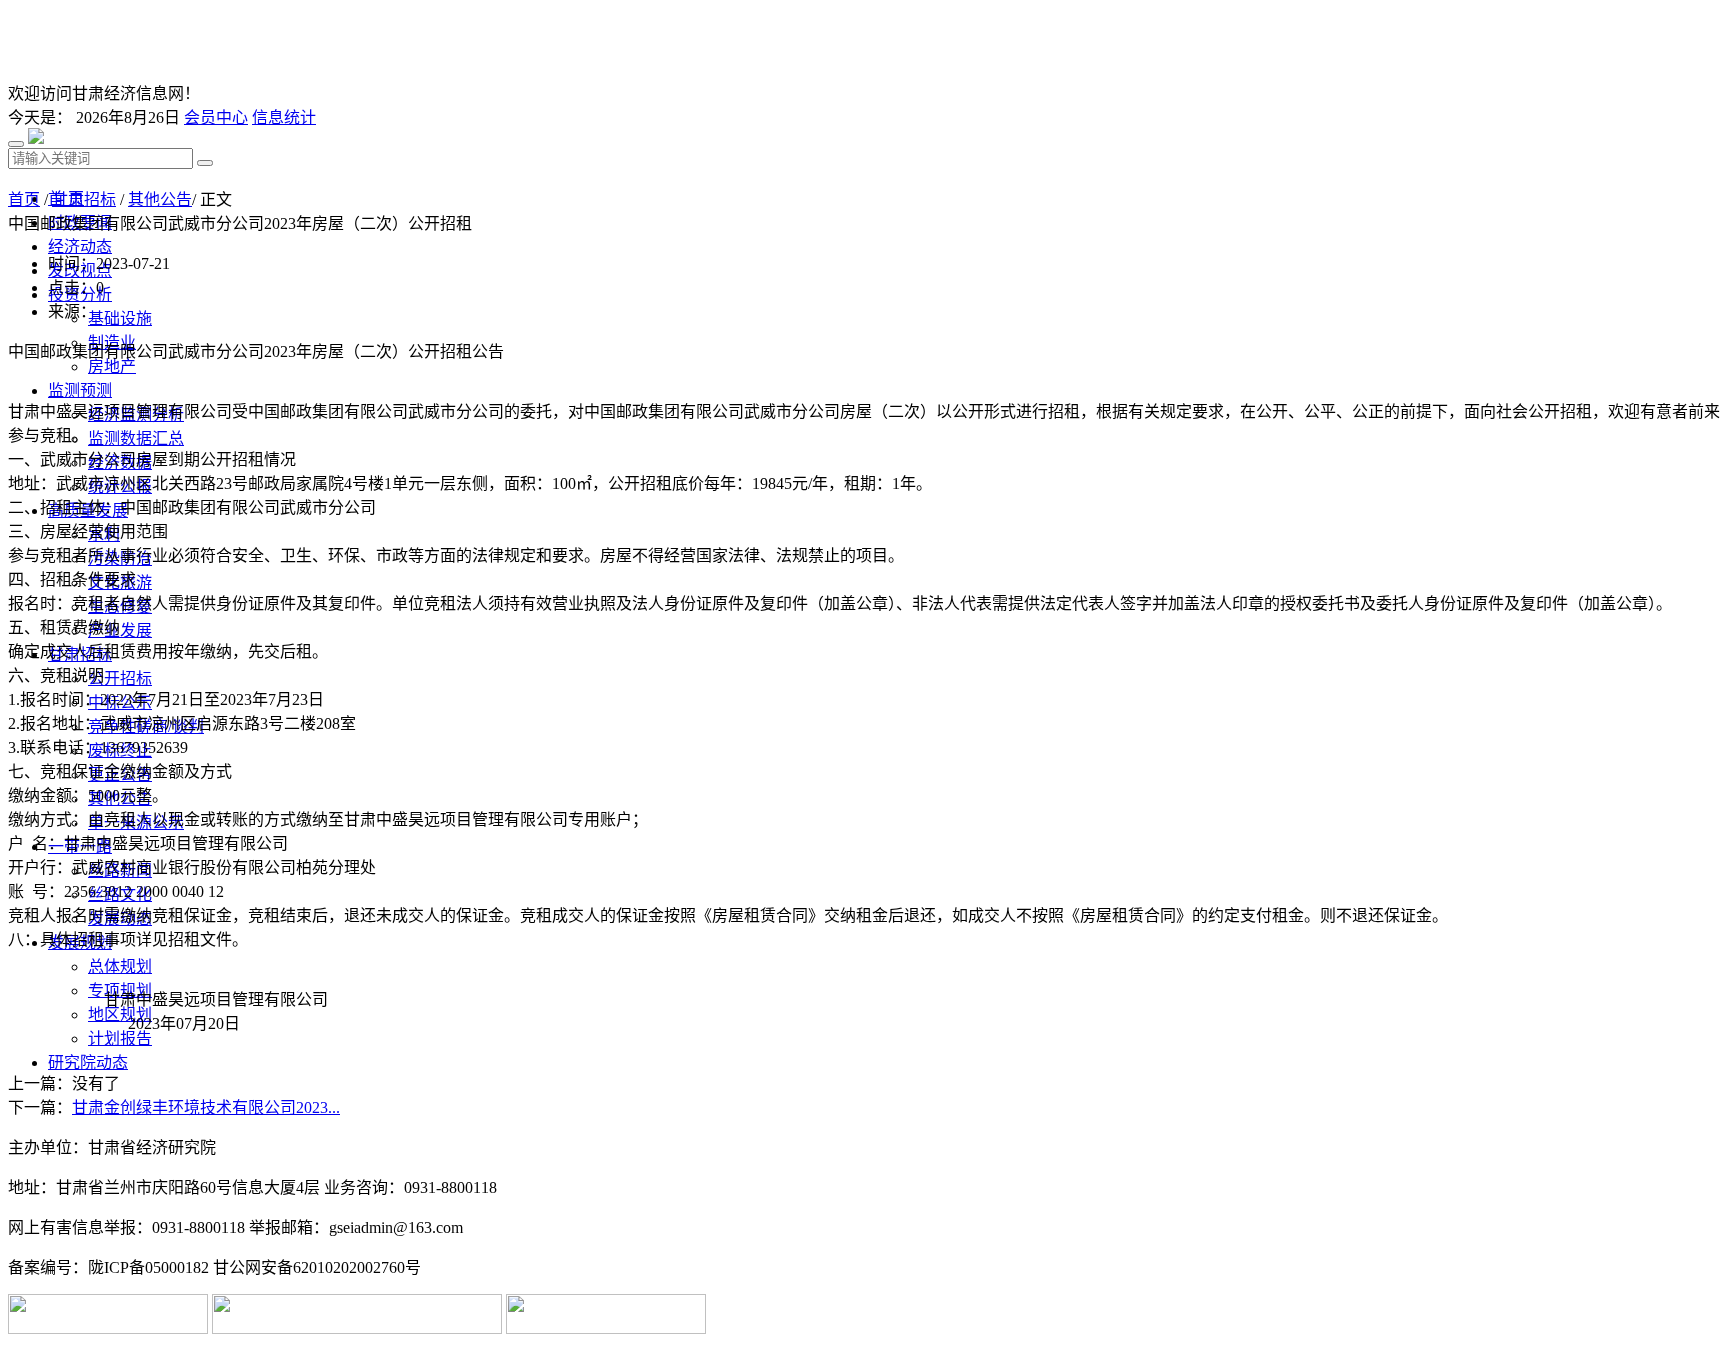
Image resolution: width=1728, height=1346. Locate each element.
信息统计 (284, 117)
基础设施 (120, 318)
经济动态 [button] (80, 246)
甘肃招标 (84, 199)
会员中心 (216, 117)
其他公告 (160, 199)
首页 (24, 199)
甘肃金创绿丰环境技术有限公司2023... (206, 1107)
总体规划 (120, 966)
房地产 (112, 366)
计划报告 (120, 1038)
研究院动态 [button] (88, 1062)
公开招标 (120, 678)
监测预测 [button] (80, 390)
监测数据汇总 (136, 438)
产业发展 (120, 630)
